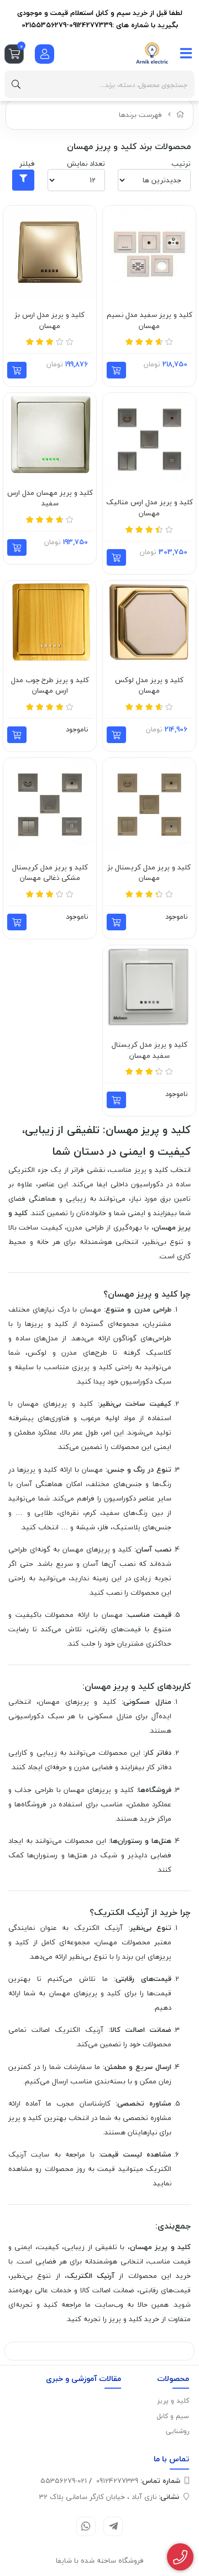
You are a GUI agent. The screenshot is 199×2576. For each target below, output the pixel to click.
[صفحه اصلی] (180, 115)
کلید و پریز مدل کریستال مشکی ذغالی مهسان (50, 873)
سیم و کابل (173, 2416)
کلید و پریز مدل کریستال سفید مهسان (150, 1050)
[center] (16, 84)
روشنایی (177, 2431)
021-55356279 (64, 2481)
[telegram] (113, 2526)
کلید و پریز (173, 2401)
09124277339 (138, 2481)
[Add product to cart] (116, 370)
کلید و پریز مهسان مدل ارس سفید (50, 498)
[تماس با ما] (180, 2557)
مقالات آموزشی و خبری (83, 2378)
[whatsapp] (86, 2526)
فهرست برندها (140, 115)
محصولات (173, 2378)
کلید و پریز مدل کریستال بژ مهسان (149, 873)
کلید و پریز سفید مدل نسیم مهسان (150, 321)
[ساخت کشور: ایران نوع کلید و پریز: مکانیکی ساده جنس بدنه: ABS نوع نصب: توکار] (149, 252)
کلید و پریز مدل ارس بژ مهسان (50, 321)
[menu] (186, 53)
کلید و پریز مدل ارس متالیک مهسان (150, 508)
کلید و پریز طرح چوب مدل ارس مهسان (50, 686)
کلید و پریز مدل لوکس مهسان (149, 686)
